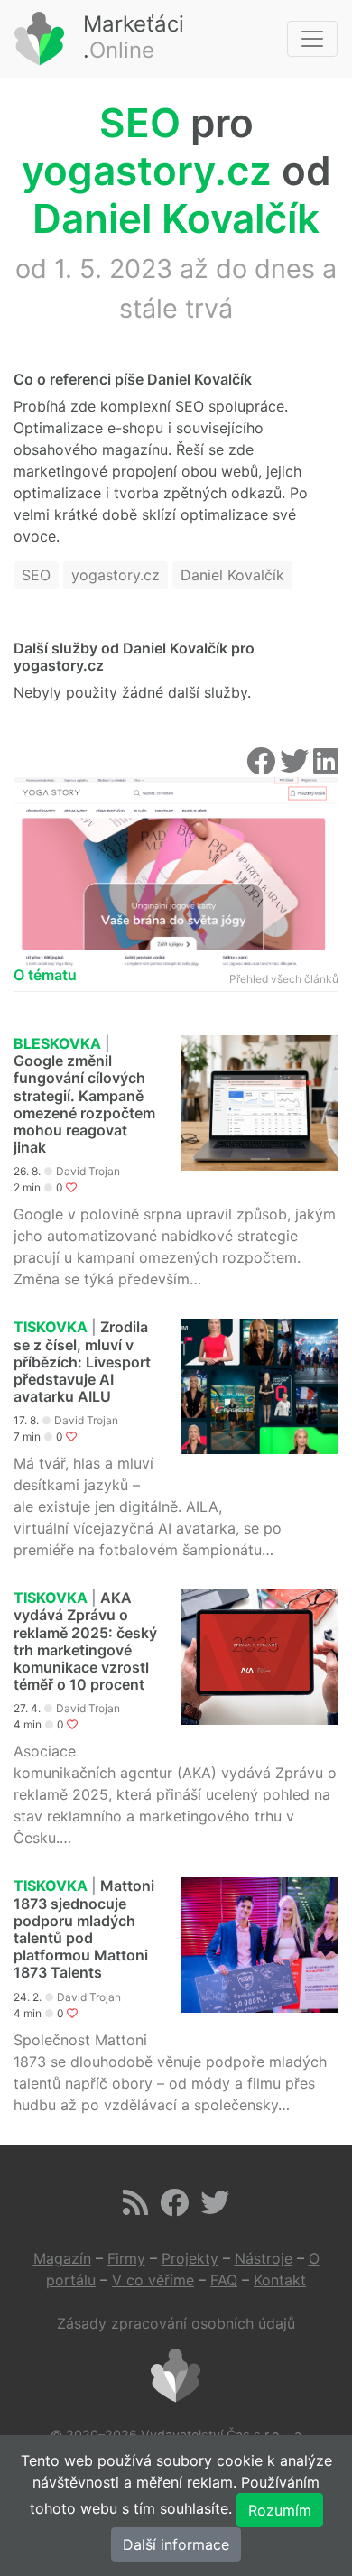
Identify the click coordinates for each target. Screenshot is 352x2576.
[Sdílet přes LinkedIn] (326, 766)
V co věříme (153, 2280)
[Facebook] (174, 2208)
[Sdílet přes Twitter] (296, 766)
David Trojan (88, 1171)
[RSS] (135, 2208)
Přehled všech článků (284, 979)
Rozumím (280, 2510)
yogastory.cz (147, 171)
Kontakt (280, 2280)
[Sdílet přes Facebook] (263, 766)
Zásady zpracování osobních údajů (176, 2323)
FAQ (224, 2280)
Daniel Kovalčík (176, 218)
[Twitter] (215, 2208)
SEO (140, 123)
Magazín (62, 2258)
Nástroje (264, 2258)
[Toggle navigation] (312, 39)
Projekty (190, 2258)
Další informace (176, 2544)
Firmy (126, 2258)
